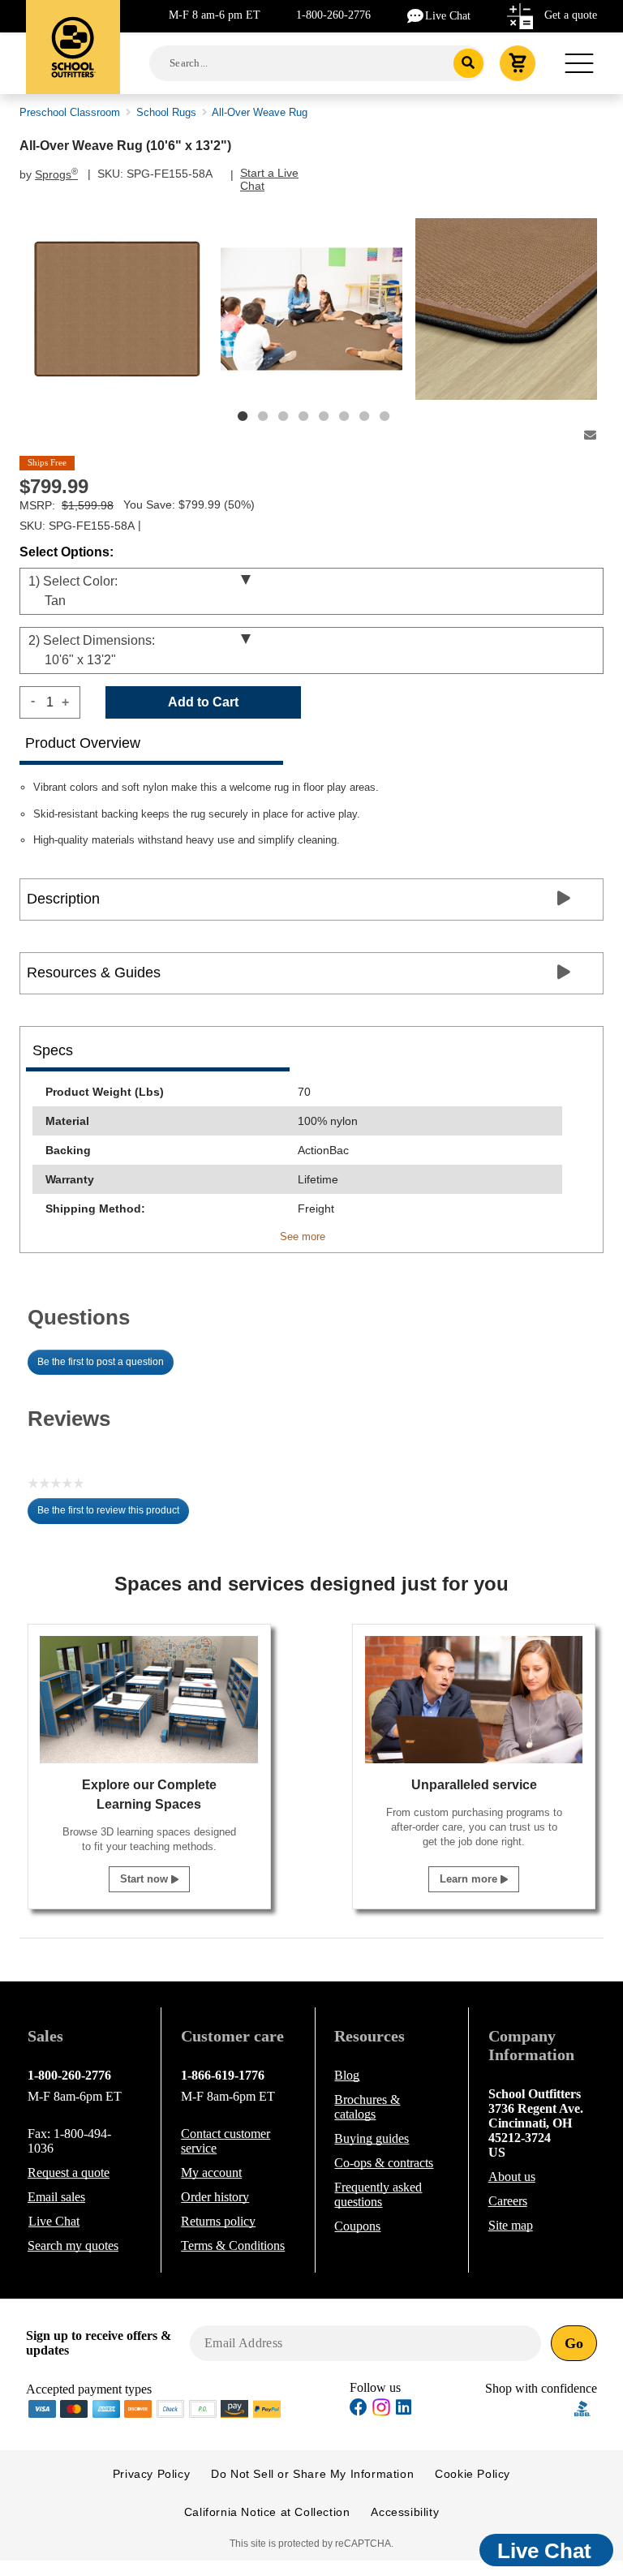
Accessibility (405, 2512)
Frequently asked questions (378, 2194)
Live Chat (448, 16)
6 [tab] (344, 416)
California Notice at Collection (267, 2512)
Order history (215, 2197)
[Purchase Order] (203, 2407)
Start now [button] (146, 1879)
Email (56, 2197)
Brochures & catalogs (367, 2107)
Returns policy (218, 2221)
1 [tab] (243, 416)
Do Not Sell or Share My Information (312, 2474)
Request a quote (69, 2172)
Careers (508, 2201)
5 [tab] (324, 416)
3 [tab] (283, 416)
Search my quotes (73, 2245)
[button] (530, 2409)
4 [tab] (303, 416)
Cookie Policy (473, 2474)
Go (574, 2343)
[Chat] (416, 15)
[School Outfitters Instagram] (381, 2412)
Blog (347, 2075)
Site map (511, 2225)
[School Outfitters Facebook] (359, 2409)
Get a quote (571, 15)
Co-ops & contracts (384, 2163)
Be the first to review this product (113, 1514)
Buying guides (372, 2138)
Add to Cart (203, 702)
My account (211, 2172)
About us (512, 2177)
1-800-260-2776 (333, 15)
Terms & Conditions (233, 2245)
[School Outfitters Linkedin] (404, 2409)
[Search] (468, 63)
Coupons (357, 2226)
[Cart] (518, 63)
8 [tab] (385, 416)
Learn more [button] (470, 1879)
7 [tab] (364, 416)
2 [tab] (263, 416)
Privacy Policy (151, 2474)
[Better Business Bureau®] (582, 2407)
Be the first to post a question (101, 1362)
